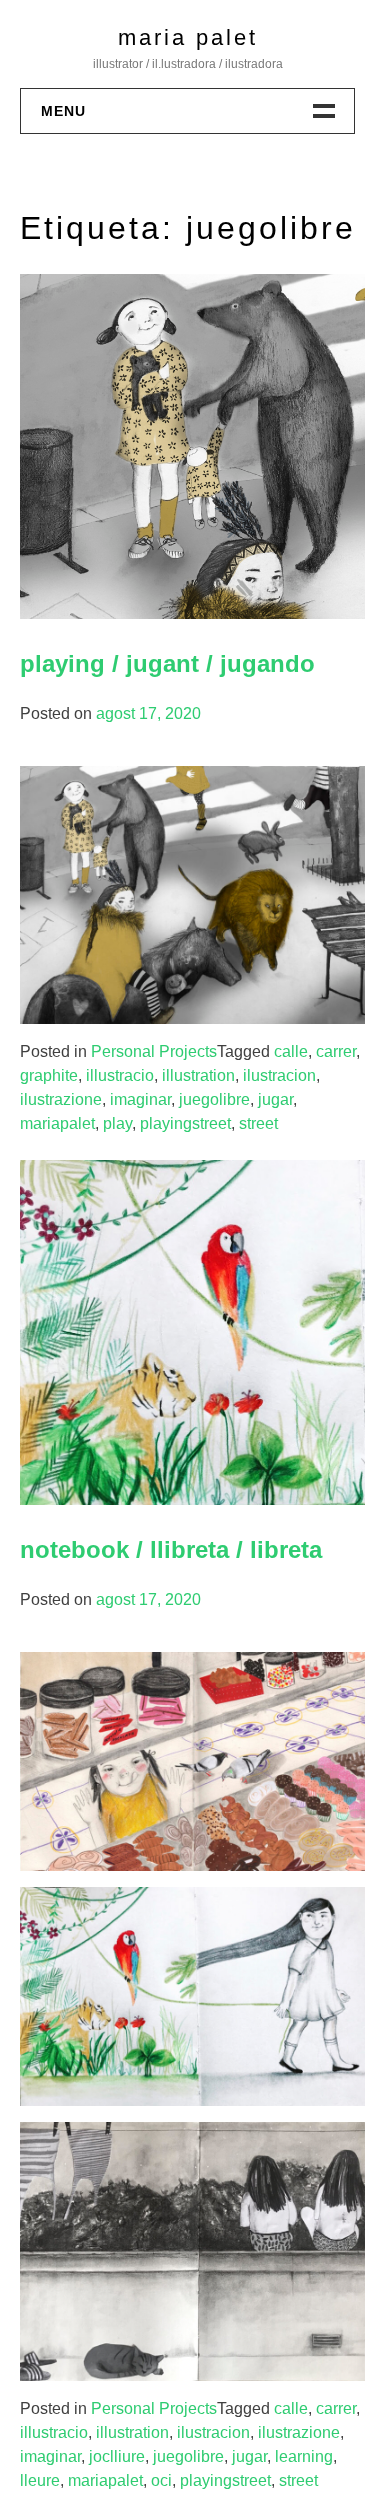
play (117, 1123)
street (258, 1123)
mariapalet (57, 1123)
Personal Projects (154, 1051)
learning (304, 2456)
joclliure (117, 2456)
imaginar (140, 1099)
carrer (336, 1051)
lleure (40, 2480)
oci (161, 2480)
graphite (49, 1075)
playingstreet (185, 1123)
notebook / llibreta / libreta (171, 1549)
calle (291, 1051)
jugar (275, 1099)
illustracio (120, 1075)
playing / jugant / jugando (167, 663)
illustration (198, 1075)
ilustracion (279, 1075)
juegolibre (214, 1099)
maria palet (188, 37)
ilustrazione (61, 1099)
